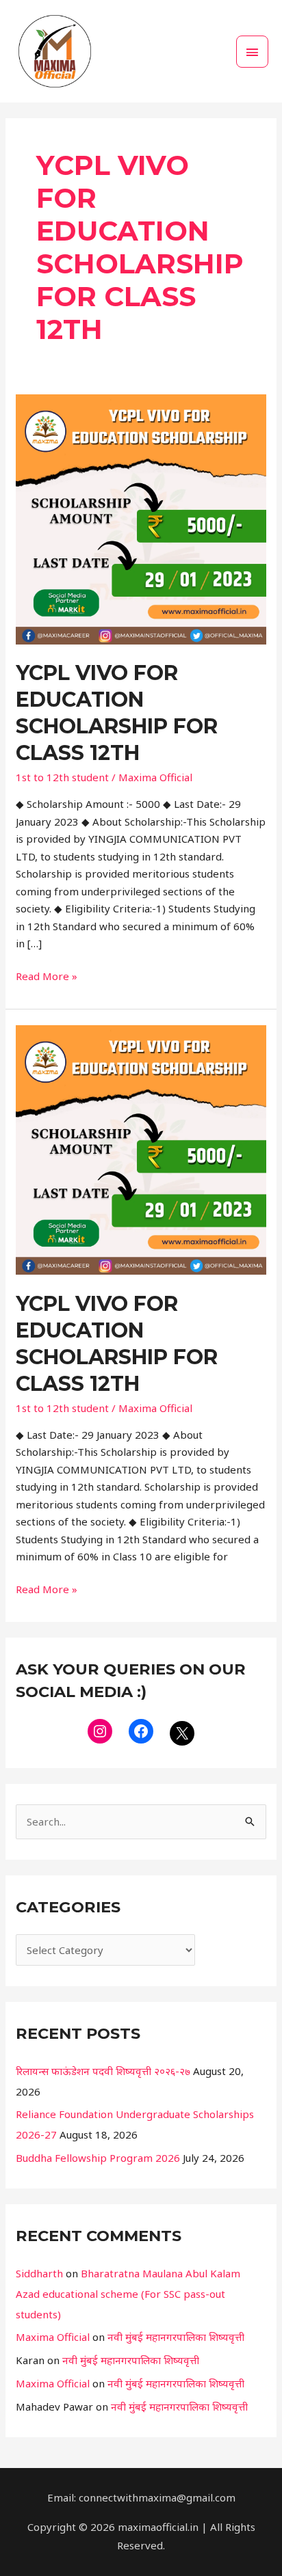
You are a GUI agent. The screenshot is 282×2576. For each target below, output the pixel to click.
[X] (182, 1733)
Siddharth (39, 2273)
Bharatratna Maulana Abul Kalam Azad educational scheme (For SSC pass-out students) (128, 2294)
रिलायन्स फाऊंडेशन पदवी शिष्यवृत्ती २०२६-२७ (103, 2071)
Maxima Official (53, 2337)
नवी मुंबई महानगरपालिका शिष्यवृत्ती (176, 2337)
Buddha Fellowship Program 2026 (98, 2158)
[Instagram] (100, 1731)
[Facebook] (141, 1731)
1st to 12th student (62, 777)
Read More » (47, 975)
